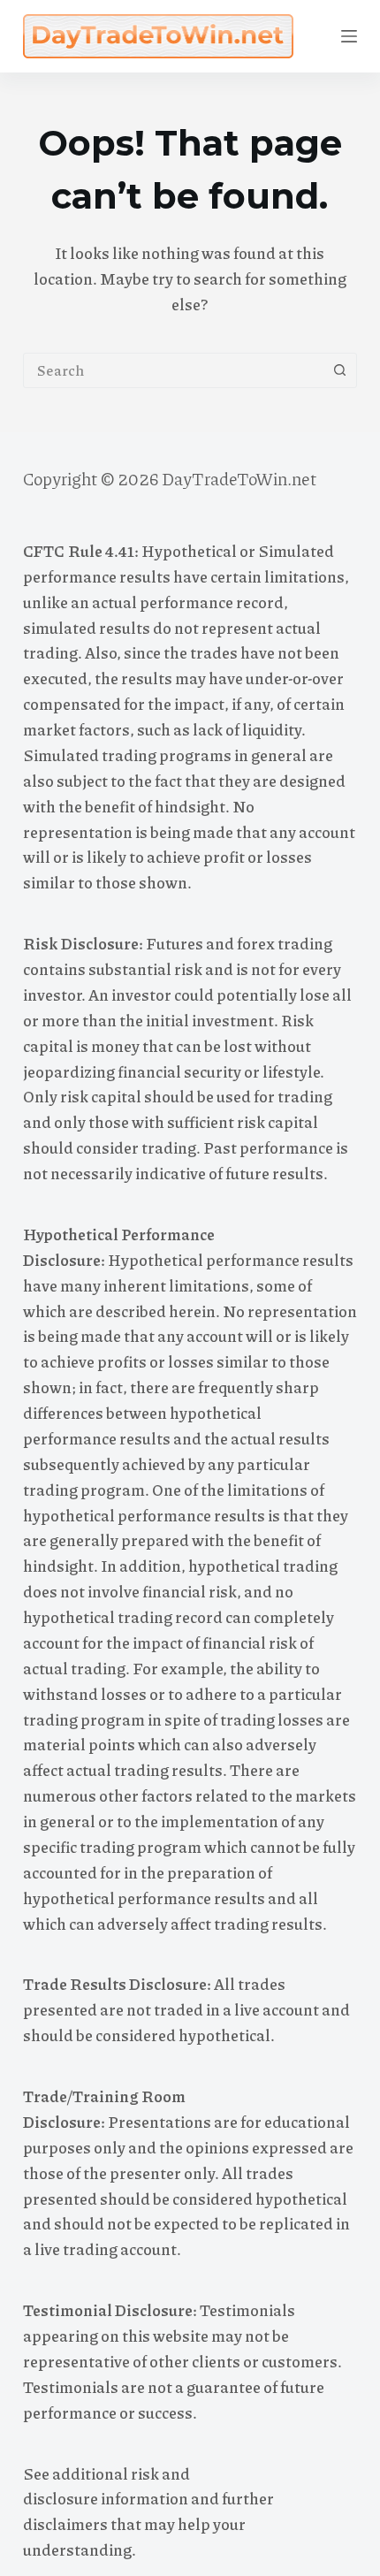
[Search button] (339, 370)
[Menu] (349, 36)
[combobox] (173, 370)
